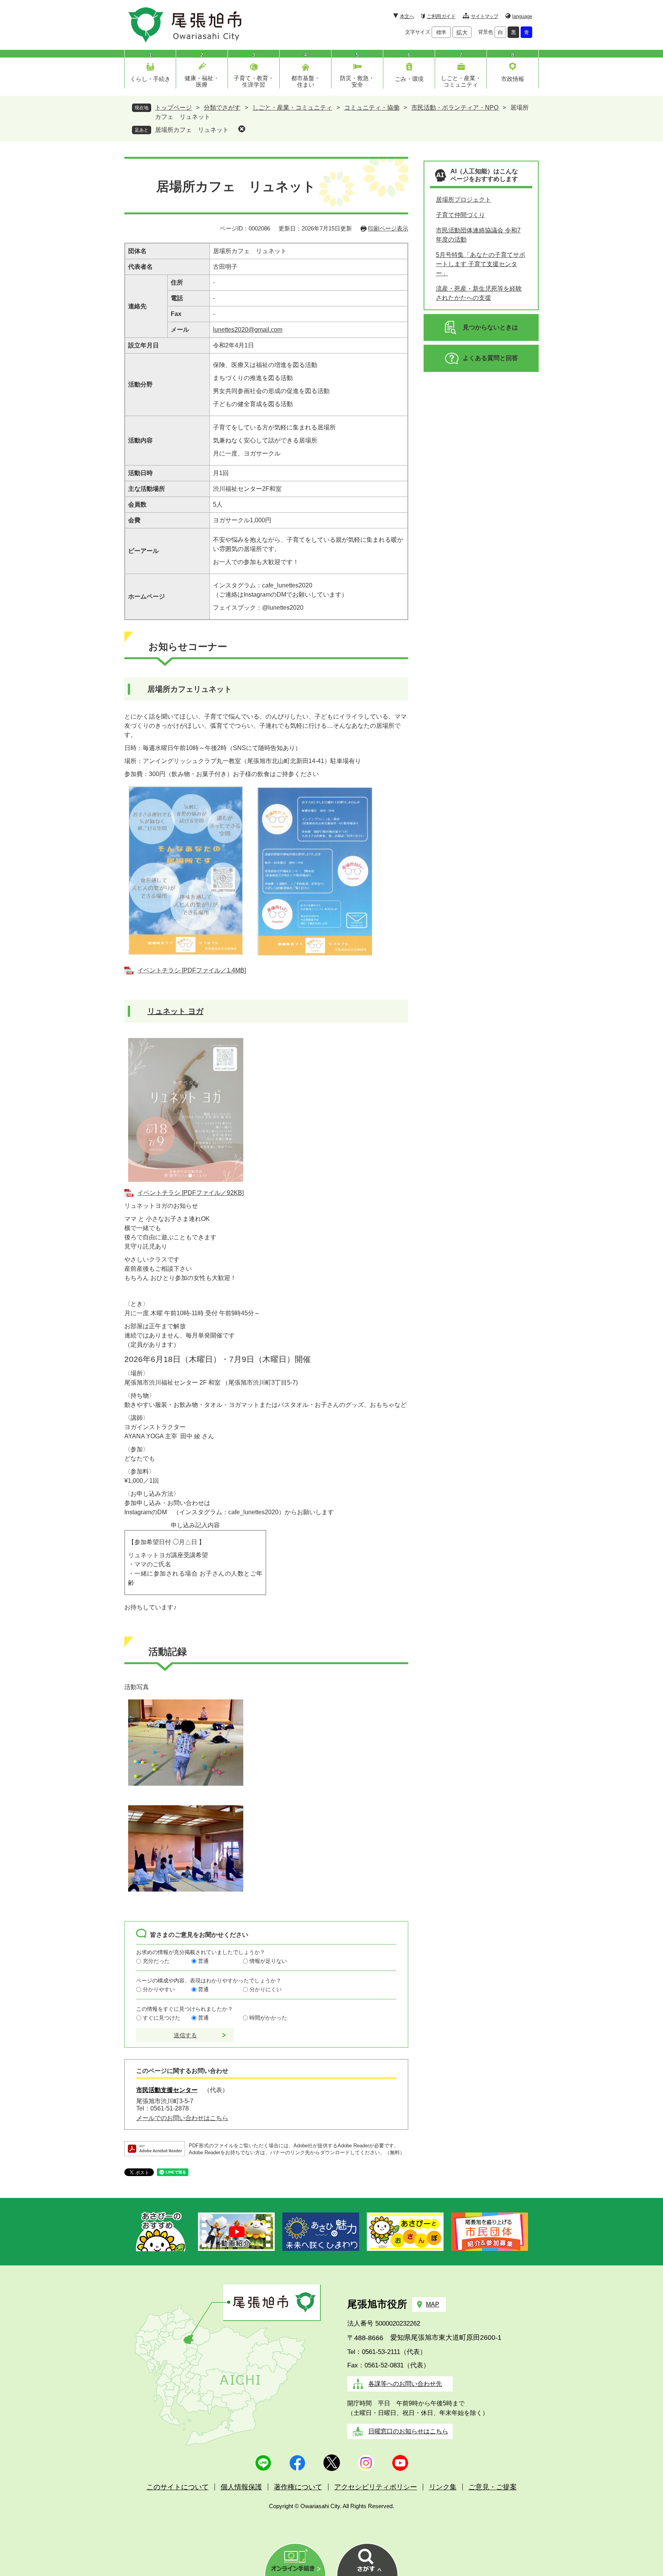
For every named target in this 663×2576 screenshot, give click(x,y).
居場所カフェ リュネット (192, 130)
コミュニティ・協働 (372, 108)
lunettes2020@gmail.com (248, 330)
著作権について (298, 2487)
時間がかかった (268, 2018)
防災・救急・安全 (357, 81)
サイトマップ (484, 16)
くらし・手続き (150, 79)
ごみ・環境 (409, 79)
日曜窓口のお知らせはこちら (408, 2431)
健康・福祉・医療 (202, 81)
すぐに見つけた (162, 2018)
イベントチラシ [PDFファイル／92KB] (190, 1193)
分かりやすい (159, 1989)
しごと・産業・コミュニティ (461, 81)
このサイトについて (178, 2487)
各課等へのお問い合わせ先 (405, 2384)
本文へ (407, 16)
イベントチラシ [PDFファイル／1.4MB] (192, 970)
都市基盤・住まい (306, 81)
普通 (203, 1961)
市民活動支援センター (167, 2090)
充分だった (156, 1961)
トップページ (173, 108)
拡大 (462, 32)
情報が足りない (268, 1961)
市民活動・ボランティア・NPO (455, 108)
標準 (441, 32)
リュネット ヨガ (175, 1011)
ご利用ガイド (441, 16)
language (522, 16)
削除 (242, 129)
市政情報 (513, 79)
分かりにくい (266, 1989)
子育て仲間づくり (460, 215)
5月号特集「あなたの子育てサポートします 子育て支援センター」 (481, 264)
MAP (433, 2304)
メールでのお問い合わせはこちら (182, 2118)
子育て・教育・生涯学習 (254, 81)
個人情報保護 (241, 2487)
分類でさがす (222, 108)
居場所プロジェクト (463, 200)
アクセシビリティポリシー (376, 2487)
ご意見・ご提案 (493, 2487)
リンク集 (443, 2487)
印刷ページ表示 (388, 228)
